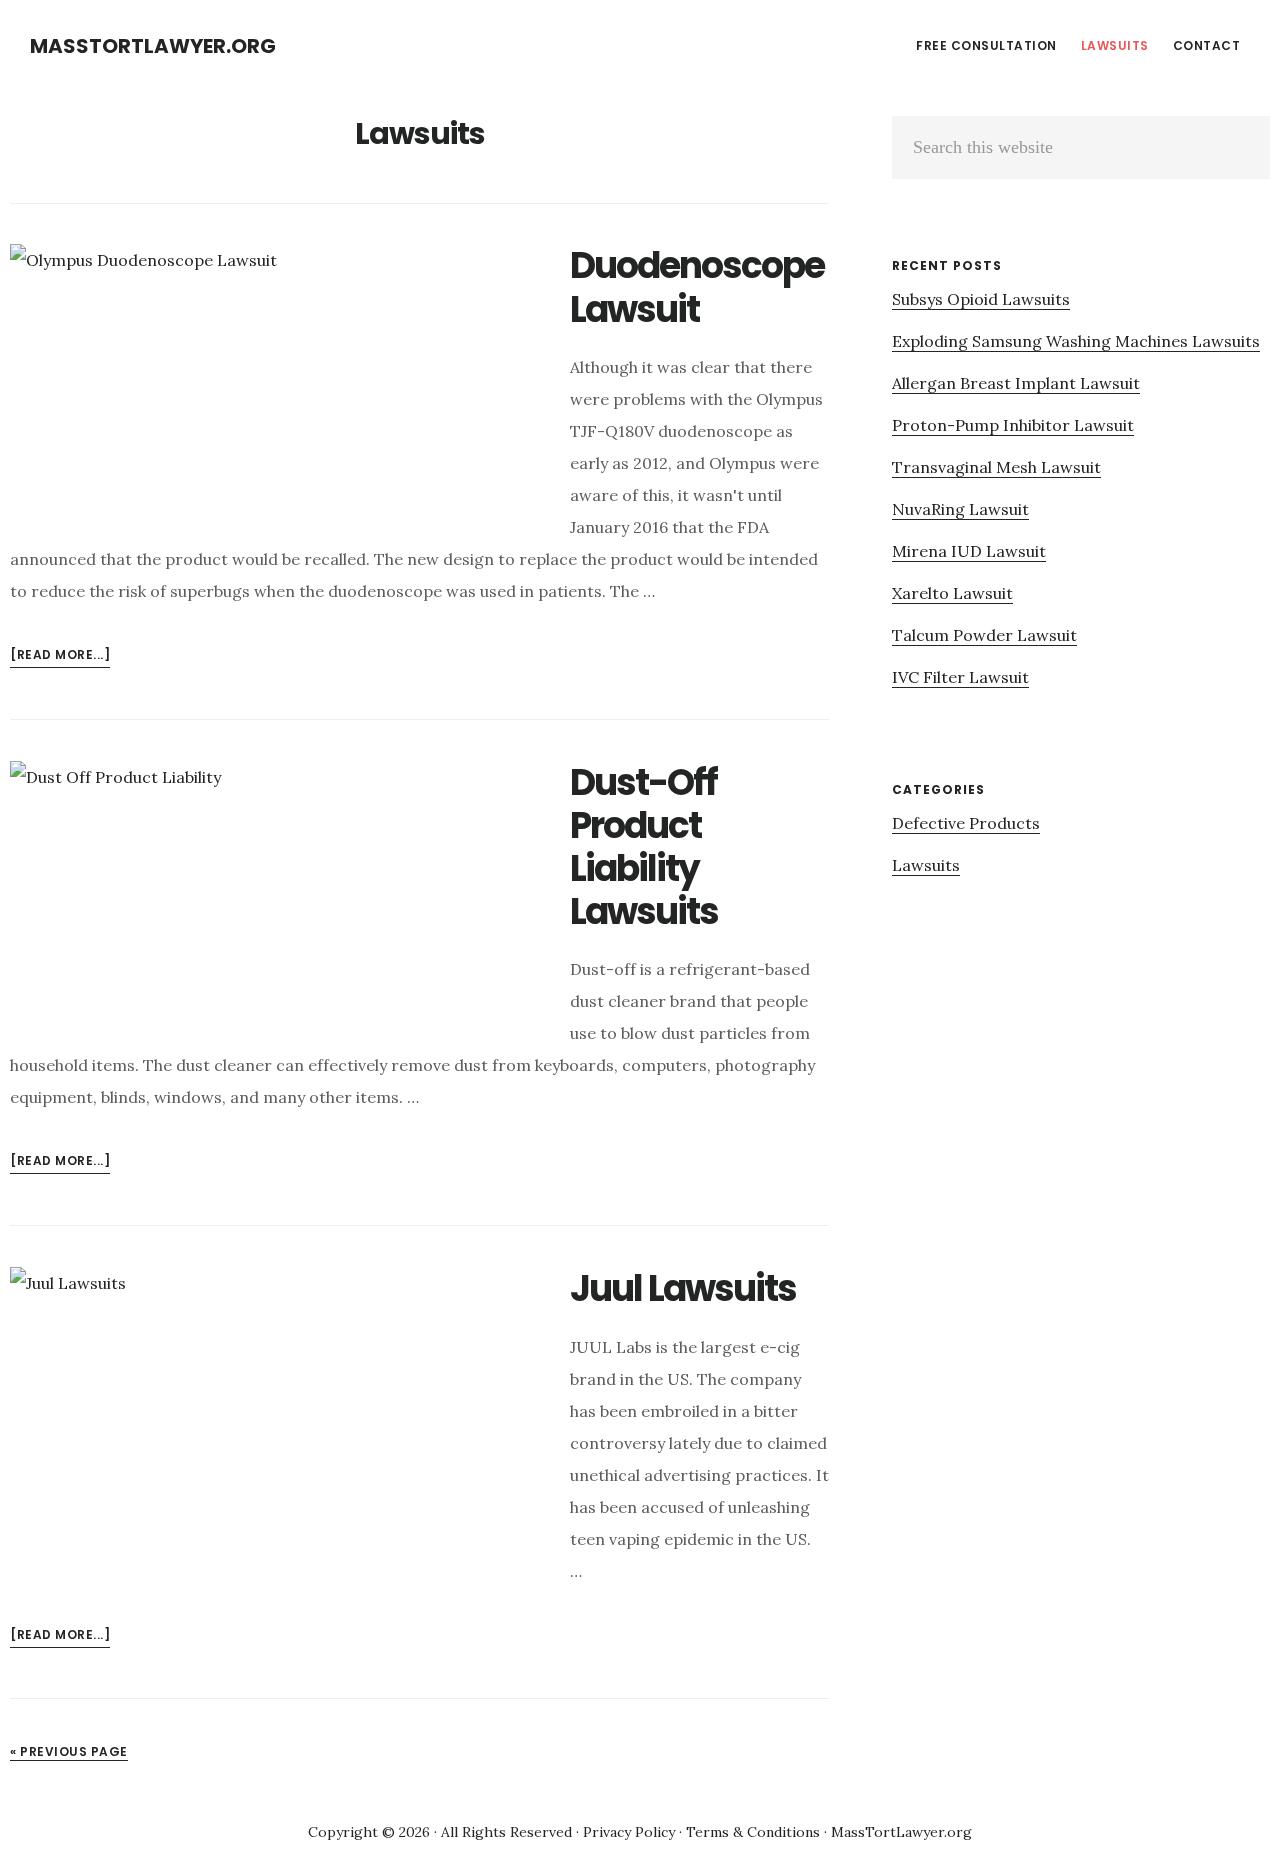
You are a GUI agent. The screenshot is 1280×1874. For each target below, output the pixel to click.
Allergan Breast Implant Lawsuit (1016, 383)
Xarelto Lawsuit (952, 593)
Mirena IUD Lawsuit (969, 551)
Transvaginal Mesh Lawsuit (996, 467)
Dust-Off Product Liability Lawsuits (644, 847)
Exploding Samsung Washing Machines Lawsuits (1076, 341)
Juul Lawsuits (683, 1288)
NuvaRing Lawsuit (960, 509)
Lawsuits (926, 865)
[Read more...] (60, 656)
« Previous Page (69, 1751)
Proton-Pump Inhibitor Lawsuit (1013, 425)
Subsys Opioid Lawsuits (981, 299)
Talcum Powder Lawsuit (984, 635)
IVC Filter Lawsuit (960, 677)
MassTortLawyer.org (153, 46)
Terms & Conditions (753, 1832)
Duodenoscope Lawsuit (697, 287)
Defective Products (966, 823)
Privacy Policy (629, 1832)
